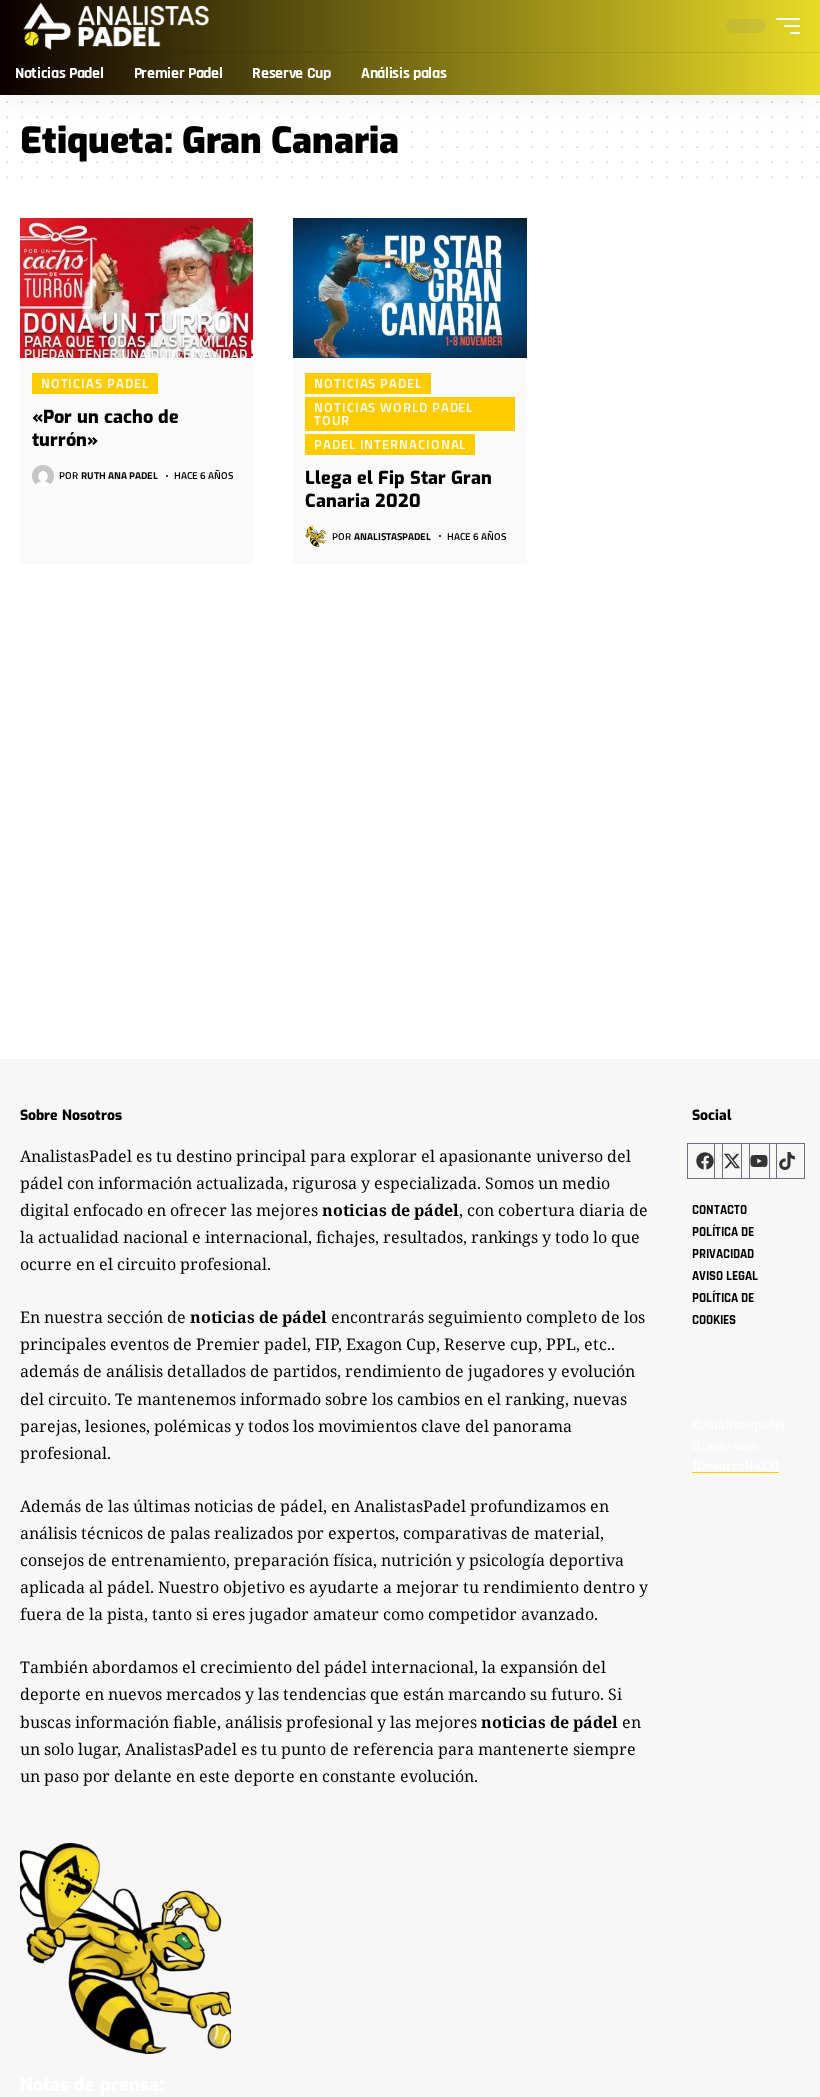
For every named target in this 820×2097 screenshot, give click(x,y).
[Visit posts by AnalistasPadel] (316, 536)
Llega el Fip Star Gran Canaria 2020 (398, 489)
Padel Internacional (390, 444)
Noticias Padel (95, 383)
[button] (783, 26)
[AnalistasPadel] (116, 26)
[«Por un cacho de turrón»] (136, 288)
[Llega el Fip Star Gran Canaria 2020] (409, 288)
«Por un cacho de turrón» (105, 428)
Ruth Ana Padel (119, 475)
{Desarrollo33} (735, 1465)
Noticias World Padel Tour (393, 413)
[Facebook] (705, 1161)
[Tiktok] (787, 1161)
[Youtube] (759, 1161)
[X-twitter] (732, 1161)
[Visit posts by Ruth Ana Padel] (43, 476)
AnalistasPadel (392, 536)
